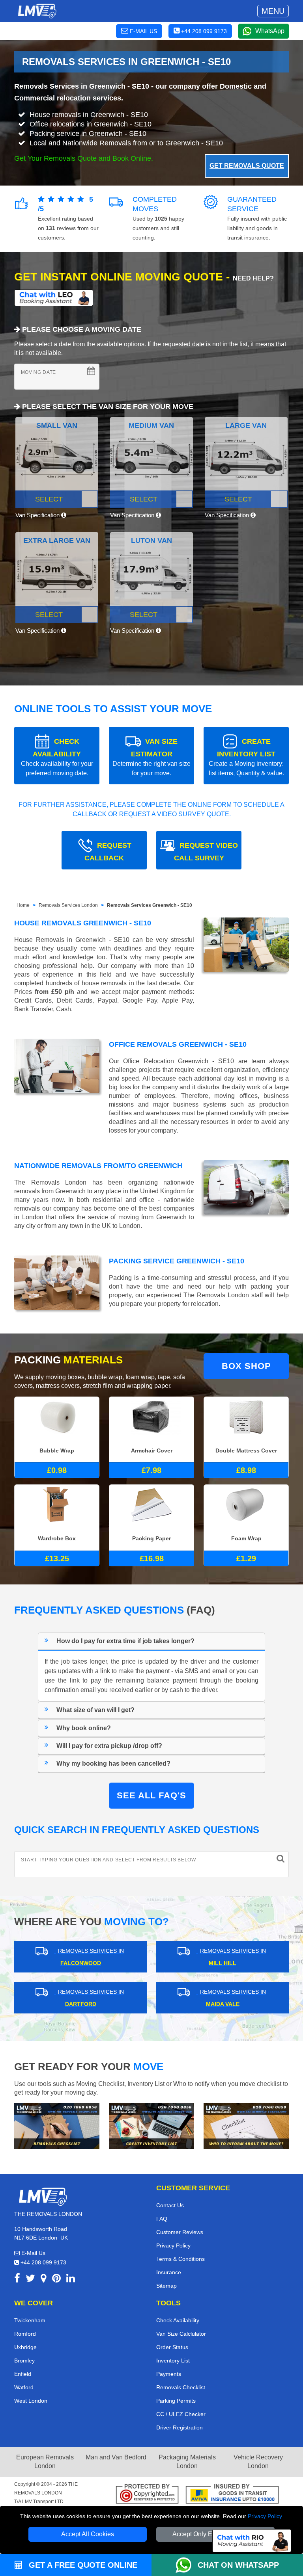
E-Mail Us (33, 2253)
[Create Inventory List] (151, 2126)
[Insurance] (232, 2495)
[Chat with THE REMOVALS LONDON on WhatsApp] (187, 2565)
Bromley (24, 2361)
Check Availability (178, 2320)
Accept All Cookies (88, 2534)
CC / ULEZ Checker (181, 2414)
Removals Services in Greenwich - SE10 (82, 86)
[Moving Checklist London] (57, 2126)
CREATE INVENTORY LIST (246, 757)
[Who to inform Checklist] (246, 2126)
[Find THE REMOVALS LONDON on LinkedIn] (71, 2280)
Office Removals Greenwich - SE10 (178, 1044)
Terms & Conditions (180, 2259)
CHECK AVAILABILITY (57, 757)
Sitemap (166, 2286)
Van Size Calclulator (181, 2334)
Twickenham (30, 2320)
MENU (273, 11)
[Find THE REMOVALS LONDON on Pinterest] (56, 2280)
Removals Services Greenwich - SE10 (150, 905)
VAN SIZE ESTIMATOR (151, 757)
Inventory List (173, 2361)
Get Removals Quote (247, 166)
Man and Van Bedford (116, 2457)
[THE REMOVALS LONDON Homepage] (37, 11)
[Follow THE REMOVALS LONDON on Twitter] (30, 2280)
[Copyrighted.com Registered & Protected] (147, 2495)
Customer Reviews (180, 2232)
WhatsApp (270, 31)
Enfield (23, 2374)
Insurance (169, 2272)
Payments (169, 2374)
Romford (25, 2334)
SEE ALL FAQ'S (151, 1795)
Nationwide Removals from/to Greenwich (98, 1166)
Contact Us (170, 2205)
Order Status (172, 2347)
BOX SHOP (246, 1366)
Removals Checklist (181, 2387)
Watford (24, 2387)
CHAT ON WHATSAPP (238, 2565)
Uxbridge (25, 2347)
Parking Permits (176, 2401)
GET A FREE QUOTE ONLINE (82, 2565)
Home (23, 905)
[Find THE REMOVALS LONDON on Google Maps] (44, 2280)
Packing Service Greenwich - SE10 (177, 1261)
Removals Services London (68, 905)
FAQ (162, 2219)
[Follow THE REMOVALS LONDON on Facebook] (17, 2280)
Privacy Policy (265, 2516)
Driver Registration (180, 2427)
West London (31, 2401)
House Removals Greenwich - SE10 (83, 923)
